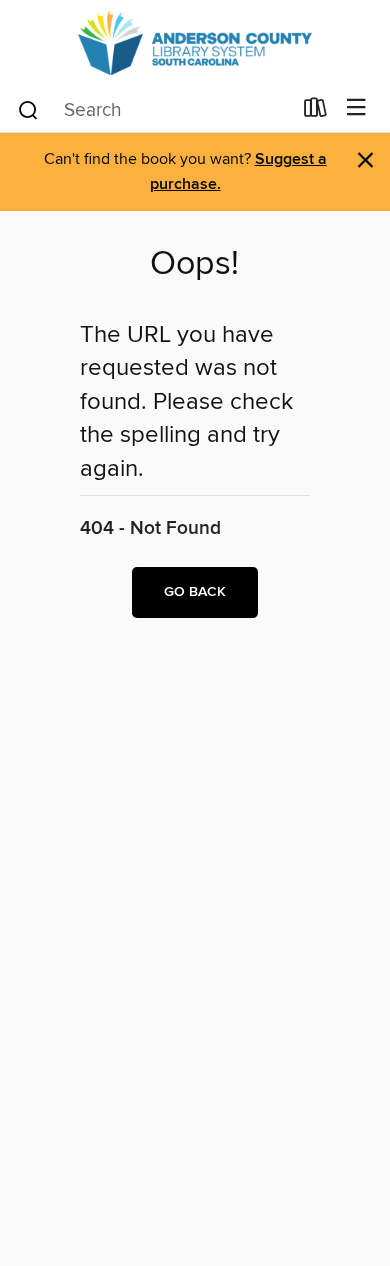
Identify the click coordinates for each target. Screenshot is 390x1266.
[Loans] (315, 112)
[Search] (28, 109)
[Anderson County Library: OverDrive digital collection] (195, 42)
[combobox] (153, 110)
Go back (195, 592)
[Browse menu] (356, 108)
